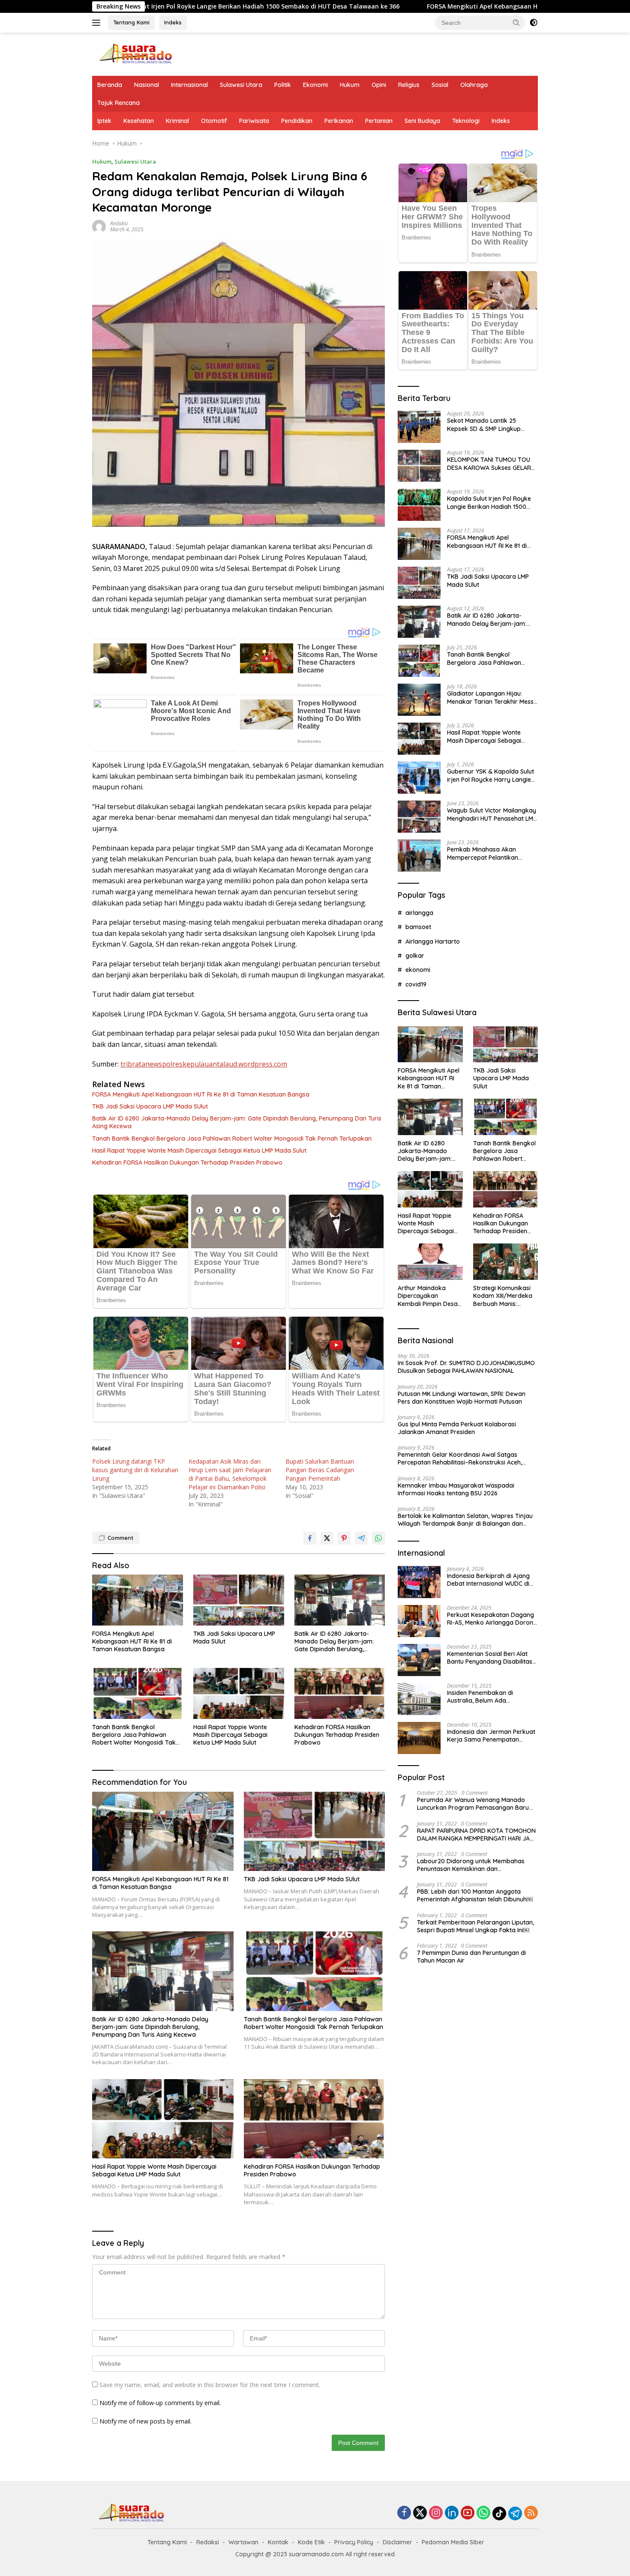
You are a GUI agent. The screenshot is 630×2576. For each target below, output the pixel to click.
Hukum (350, 85)
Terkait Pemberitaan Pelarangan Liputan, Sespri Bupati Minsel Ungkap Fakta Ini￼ (475, 1926)
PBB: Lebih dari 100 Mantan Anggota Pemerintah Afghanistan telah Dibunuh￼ (475, 1895)
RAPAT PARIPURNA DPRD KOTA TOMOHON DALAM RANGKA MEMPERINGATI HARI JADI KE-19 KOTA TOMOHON (476, 1835)
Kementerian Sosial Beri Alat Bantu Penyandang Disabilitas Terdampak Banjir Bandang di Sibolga (490, 1658)
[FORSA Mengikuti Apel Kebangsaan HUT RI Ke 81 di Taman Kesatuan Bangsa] (138, 1600)
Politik (283, 85)
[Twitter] (420, 2513)
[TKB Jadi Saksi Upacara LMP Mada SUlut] (239, 1600)
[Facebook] (404, 2513)
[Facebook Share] (310, 1538)
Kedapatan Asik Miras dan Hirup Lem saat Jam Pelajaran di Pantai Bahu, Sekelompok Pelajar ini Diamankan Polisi (230, 1474)
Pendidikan (297, 121)
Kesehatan (139, 121)
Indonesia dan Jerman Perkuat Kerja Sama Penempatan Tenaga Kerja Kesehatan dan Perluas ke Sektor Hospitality (491, 1736)
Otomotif (214, 121)
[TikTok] (499, 2513)
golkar (415, 956)
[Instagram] (436, 2513)
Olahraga (474, 85)
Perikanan (339, 121)
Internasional (189, 85)
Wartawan (243, 2542)
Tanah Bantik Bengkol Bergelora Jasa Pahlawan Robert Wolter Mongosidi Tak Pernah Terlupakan (232, 1139)
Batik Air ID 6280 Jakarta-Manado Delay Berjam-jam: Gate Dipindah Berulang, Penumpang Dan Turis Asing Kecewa (237, 1122)
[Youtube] (468, 2513)
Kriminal (177, 121)
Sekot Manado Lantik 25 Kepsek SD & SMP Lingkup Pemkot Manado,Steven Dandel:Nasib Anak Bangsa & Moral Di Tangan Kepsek (489, 424)
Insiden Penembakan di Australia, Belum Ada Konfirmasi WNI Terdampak (487, 1697)
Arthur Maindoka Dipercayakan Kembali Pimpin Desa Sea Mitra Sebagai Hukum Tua (428, 1296)
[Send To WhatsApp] (378, 1538)
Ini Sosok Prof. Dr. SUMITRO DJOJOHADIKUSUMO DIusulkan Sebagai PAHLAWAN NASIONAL (466, 1367)
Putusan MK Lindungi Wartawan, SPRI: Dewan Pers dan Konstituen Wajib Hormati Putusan (462, 1398)
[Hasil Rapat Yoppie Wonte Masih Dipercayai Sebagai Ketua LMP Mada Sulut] (239, 1693)
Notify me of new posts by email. (145, 2421)
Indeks (173, 22)
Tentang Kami (131, 22)
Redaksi (119, 223)
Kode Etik (311, 2542)
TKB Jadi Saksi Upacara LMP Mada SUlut (150, 1106)
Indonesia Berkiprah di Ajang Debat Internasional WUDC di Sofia (488, 1580)
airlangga (419, 913)
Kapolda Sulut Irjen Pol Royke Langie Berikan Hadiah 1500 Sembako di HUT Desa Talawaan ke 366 (489, 502)
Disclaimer (397, 2542)
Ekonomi (315, 85)
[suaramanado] (135, 53)
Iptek (104, 121)
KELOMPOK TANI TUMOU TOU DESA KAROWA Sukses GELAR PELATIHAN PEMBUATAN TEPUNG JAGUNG (489, 463)
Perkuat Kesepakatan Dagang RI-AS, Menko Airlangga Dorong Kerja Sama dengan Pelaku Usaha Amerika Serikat (492, 1619)
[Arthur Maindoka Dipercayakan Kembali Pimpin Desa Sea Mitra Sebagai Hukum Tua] (430, 1262)
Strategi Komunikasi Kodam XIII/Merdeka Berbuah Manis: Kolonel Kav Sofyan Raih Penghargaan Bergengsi (503, 1296)
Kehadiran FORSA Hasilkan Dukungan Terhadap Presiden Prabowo (187, 1162)
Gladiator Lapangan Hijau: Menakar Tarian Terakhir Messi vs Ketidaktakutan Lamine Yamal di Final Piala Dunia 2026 (491, 697)
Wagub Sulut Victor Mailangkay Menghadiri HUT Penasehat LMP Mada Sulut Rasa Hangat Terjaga (492, 814)
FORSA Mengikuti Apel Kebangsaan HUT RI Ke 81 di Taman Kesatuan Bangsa (413, 6)
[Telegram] (515, 2513)
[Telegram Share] (361, 1538)
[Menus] (98, 23)
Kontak (278, 2542)
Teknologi (466, 121)
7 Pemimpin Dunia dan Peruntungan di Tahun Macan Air (471, 1957)
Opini (379, 85)
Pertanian (379, 121)
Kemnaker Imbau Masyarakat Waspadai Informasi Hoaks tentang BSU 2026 (456, 1489)
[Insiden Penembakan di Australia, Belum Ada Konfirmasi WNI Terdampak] (419, 1699)
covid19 (416, 984)
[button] (516, 22)
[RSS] (531, 2513)
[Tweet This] (327, 1538)
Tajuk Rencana (118, 103)
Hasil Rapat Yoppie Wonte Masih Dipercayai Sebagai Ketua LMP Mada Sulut (199, 1151)
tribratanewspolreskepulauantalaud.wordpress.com (204, 1064)
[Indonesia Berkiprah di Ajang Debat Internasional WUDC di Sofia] (419, 1582)
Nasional (147, 85)
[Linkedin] (452, 2513)
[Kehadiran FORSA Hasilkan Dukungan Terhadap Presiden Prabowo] (340, 1693)
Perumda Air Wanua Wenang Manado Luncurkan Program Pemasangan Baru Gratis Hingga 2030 (473, 1804)
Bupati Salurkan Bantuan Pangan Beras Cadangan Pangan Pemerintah (320, 1470)
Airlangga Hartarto (433, 941)
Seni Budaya (422, 121)
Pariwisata (254, 121)
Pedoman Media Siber (453, 2542)
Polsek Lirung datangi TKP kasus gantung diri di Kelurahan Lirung (135, 1470)
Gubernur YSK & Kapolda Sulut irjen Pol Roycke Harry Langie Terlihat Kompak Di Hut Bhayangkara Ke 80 (490, 775)
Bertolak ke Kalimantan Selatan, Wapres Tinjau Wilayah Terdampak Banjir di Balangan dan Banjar (465, 1520)
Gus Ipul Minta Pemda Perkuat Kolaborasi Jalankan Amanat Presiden (457, 1428)
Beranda (110, 85)
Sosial (440, 85)
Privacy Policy (354, 2542)
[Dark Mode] (534, 23)
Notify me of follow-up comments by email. (160, 2403)
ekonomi (418, 970)
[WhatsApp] (483, 2513)
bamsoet (418, 927)
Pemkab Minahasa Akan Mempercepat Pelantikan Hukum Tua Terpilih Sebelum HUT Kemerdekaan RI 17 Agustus (487, 853)
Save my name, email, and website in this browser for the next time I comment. (210, 2385)
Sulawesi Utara (241, 85)
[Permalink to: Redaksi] (99, 226)
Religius (409, 85)
